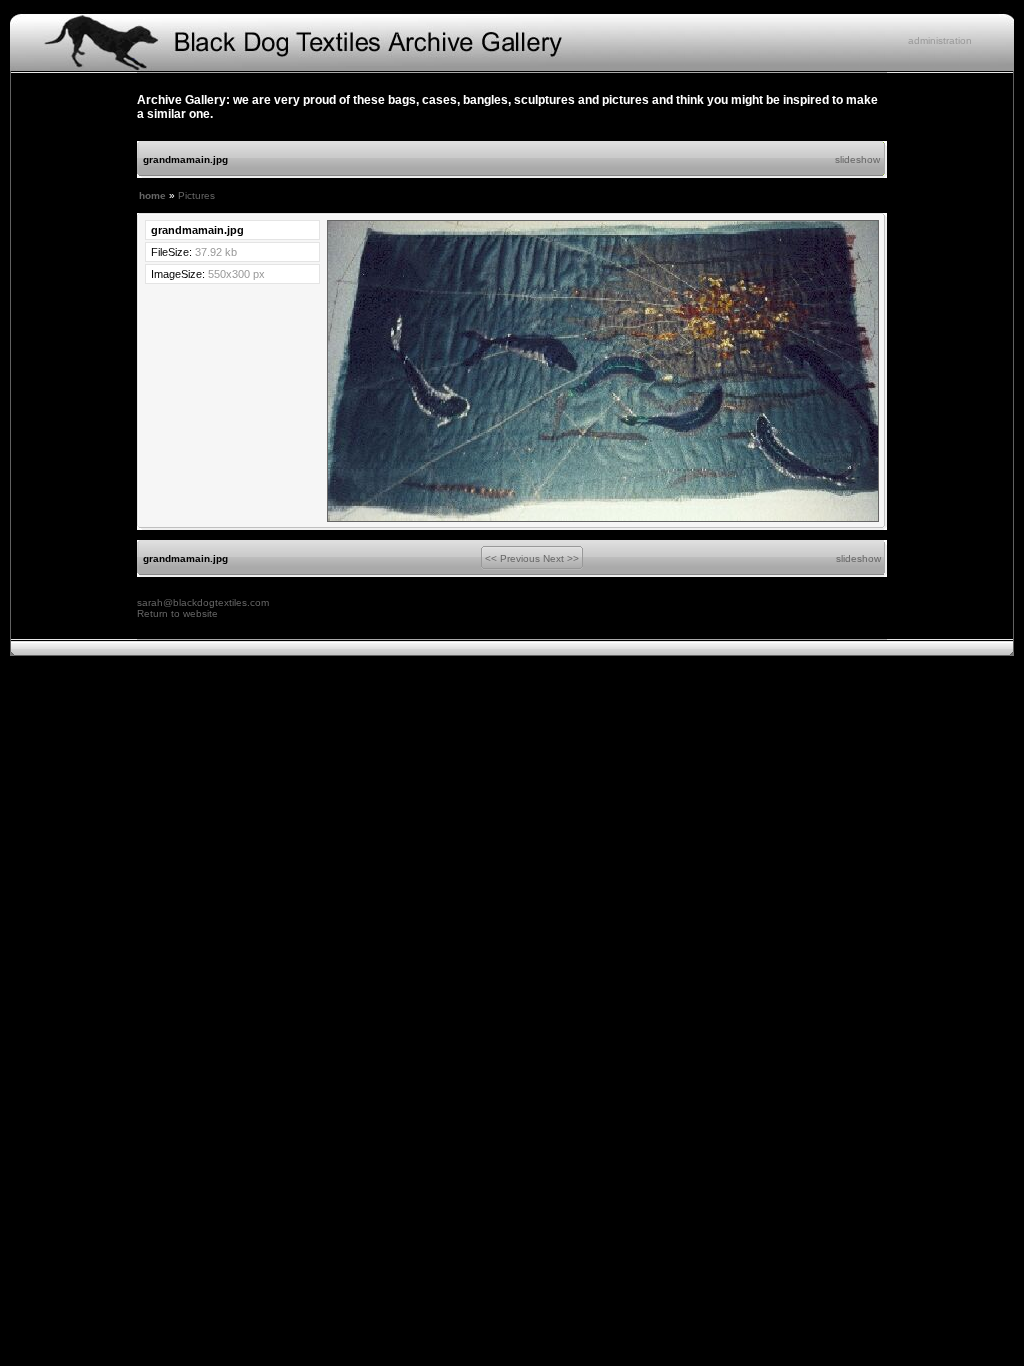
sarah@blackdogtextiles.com (203, 602)
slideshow (857, 159)
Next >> (561, 558)
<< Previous (512, 558)
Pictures (196, 195)
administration (940, 40)
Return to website (177, 613)
